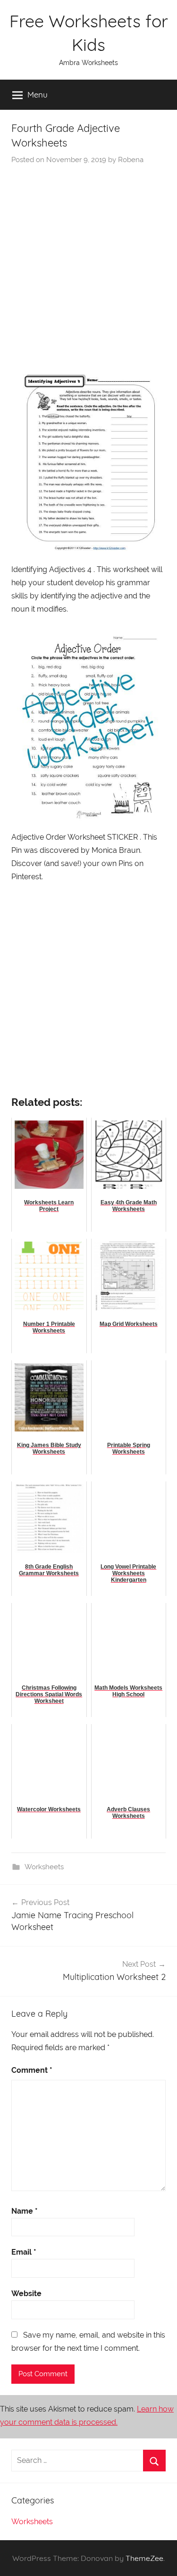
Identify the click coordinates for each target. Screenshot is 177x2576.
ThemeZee (144, 2558)
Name (25, 2211)
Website (26, 2294)
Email (24, 2252)
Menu (38, 94)
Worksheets (44, 1867)
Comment (32, 2070)
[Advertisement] (88, 258)
